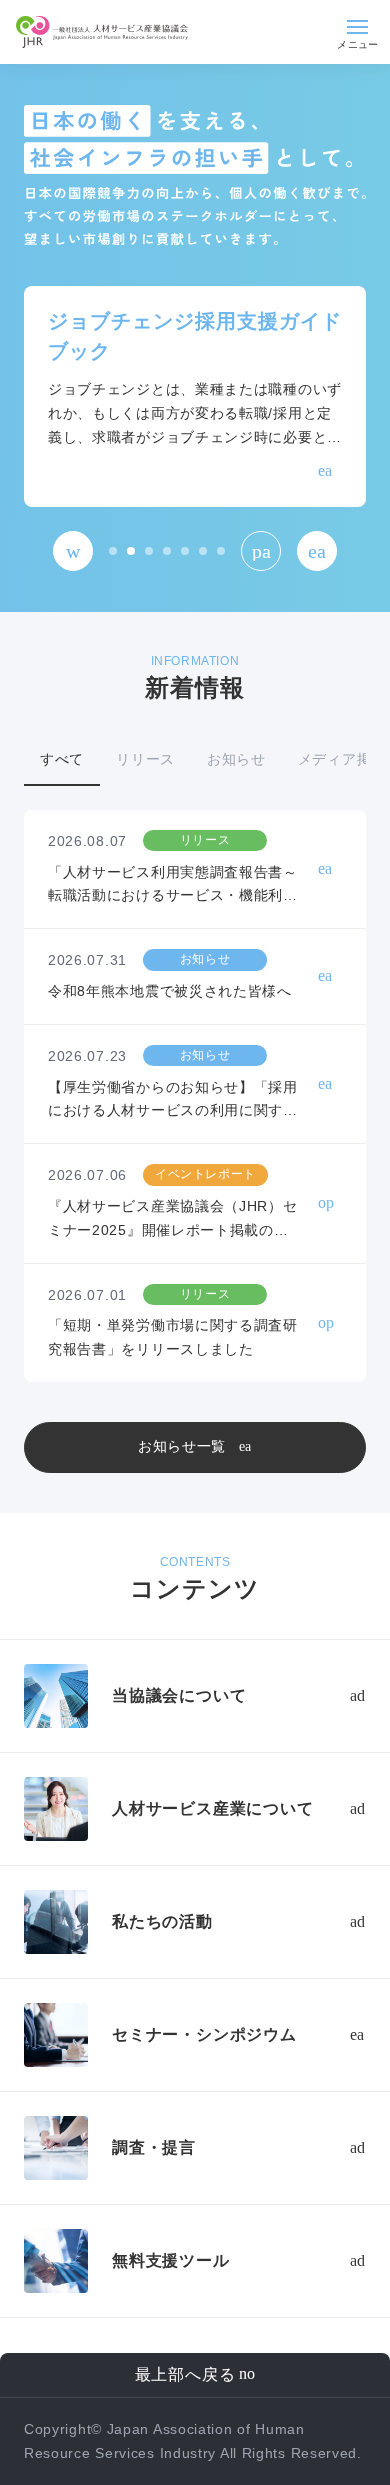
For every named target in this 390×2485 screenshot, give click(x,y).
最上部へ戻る (185, 2374)
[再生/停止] (261, 551)
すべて (62, 759)
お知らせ (236, 759)
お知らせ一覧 (182, 1446)
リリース (145, 759)
